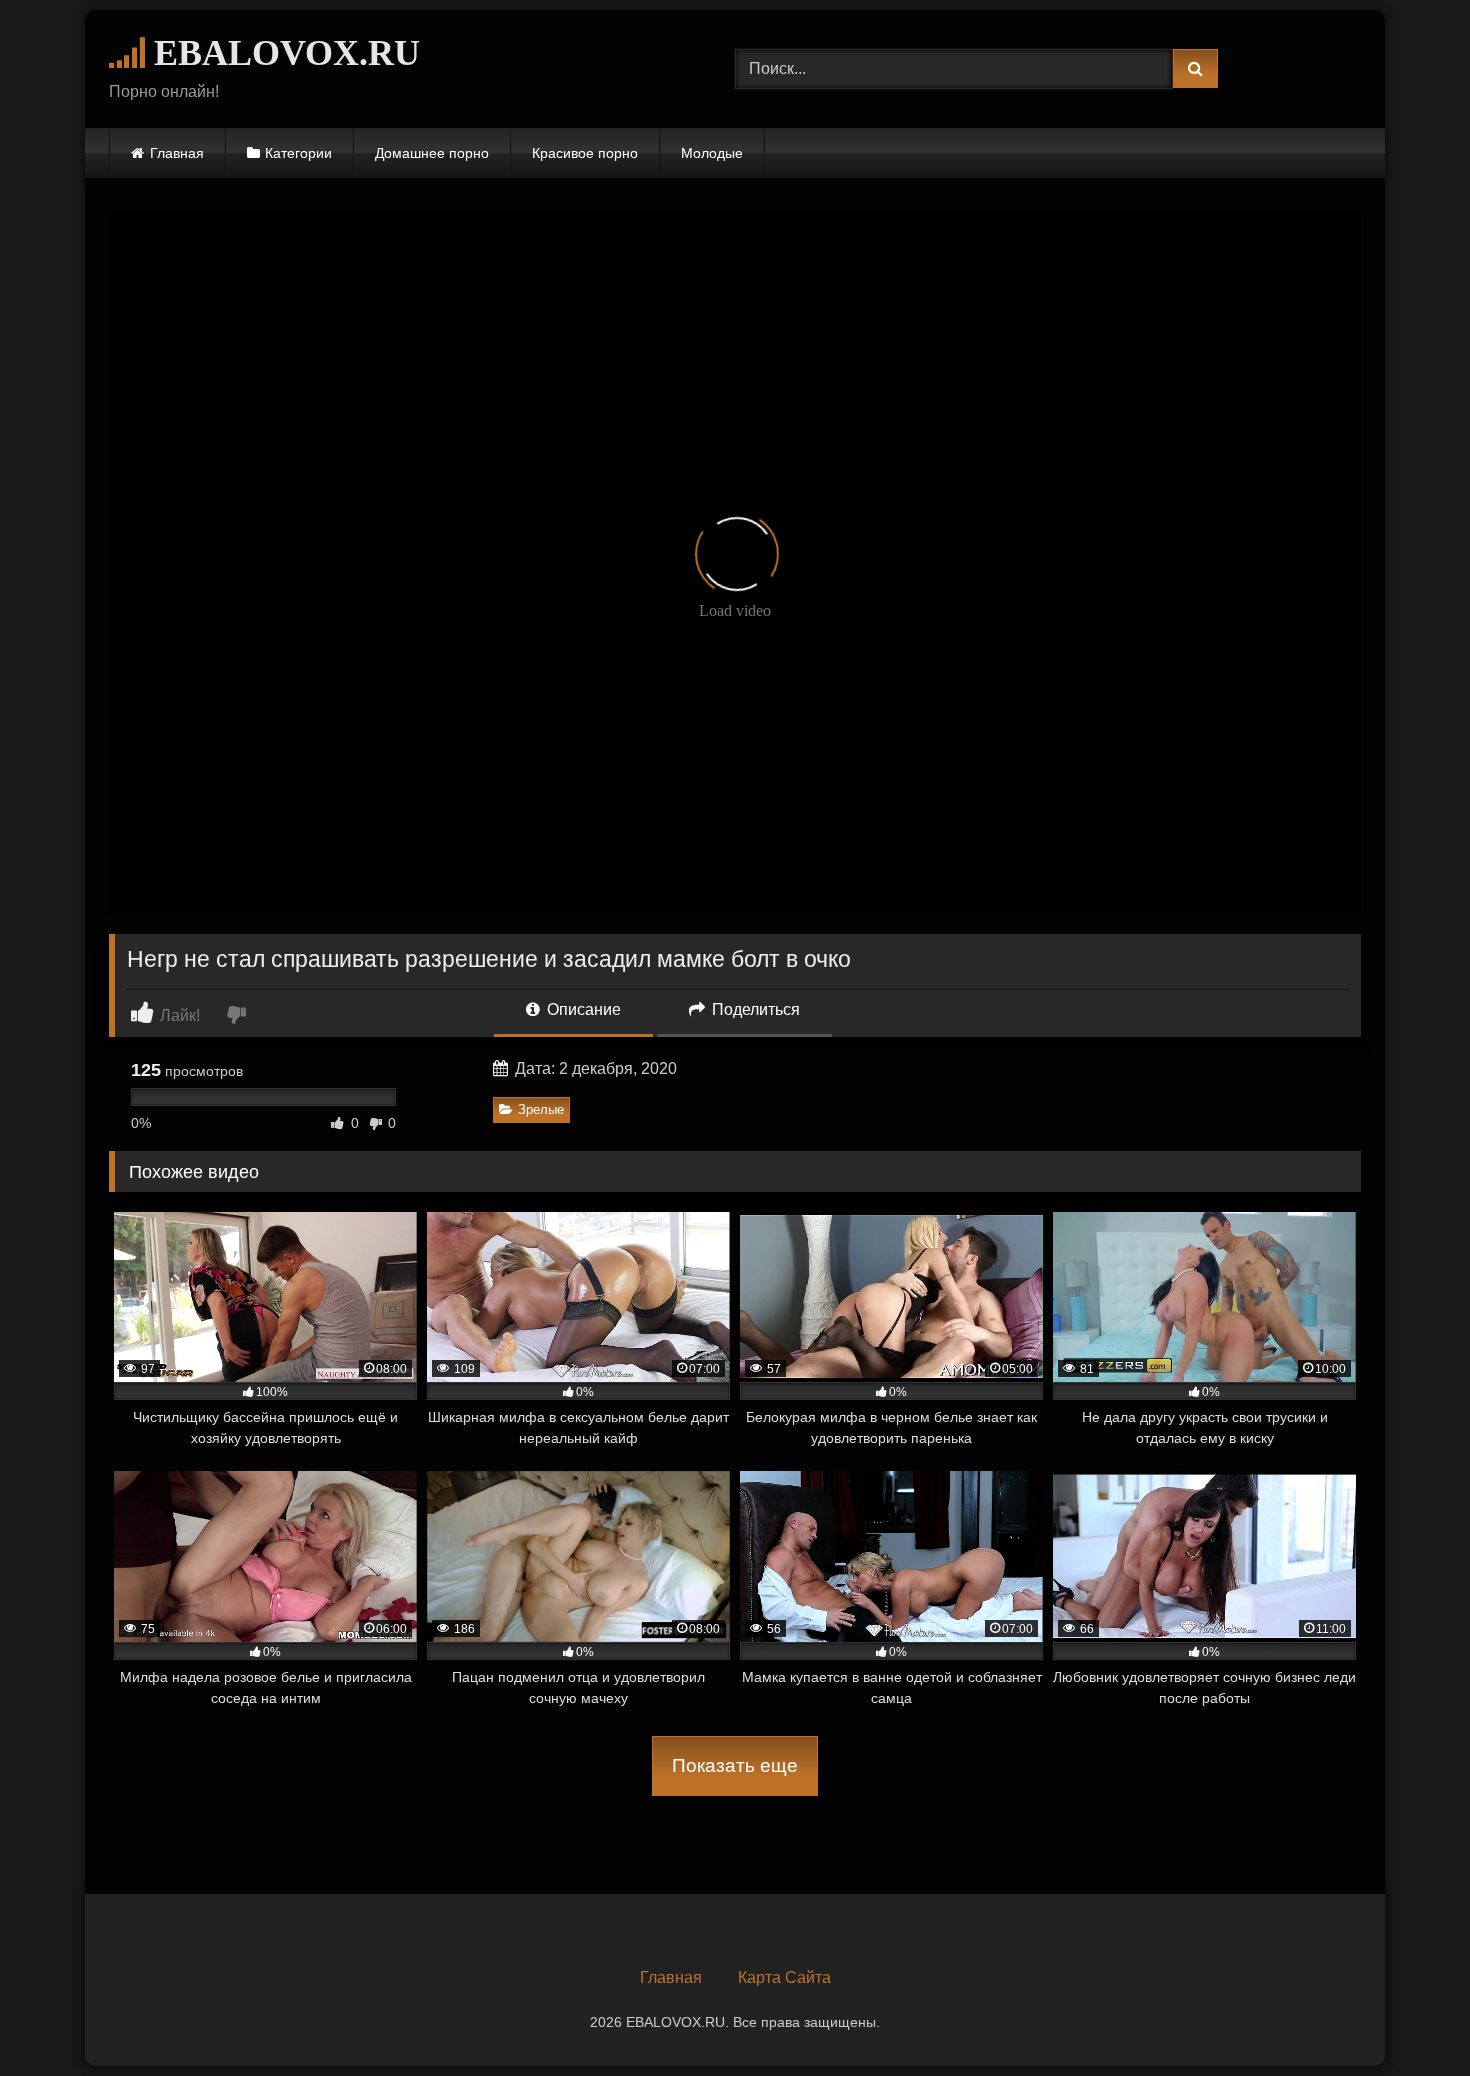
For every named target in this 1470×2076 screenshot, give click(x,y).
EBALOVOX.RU (282, 53)
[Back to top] (1408, 2016)
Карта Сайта (784, 1977)
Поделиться (754, 1009)
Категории (298, 153)
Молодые (712, 153)
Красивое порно (585, 153)
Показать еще (735, 1765)
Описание (582, 1009)
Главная (177, 153)
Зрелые (541, 1109)
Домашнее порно (432, 153)
